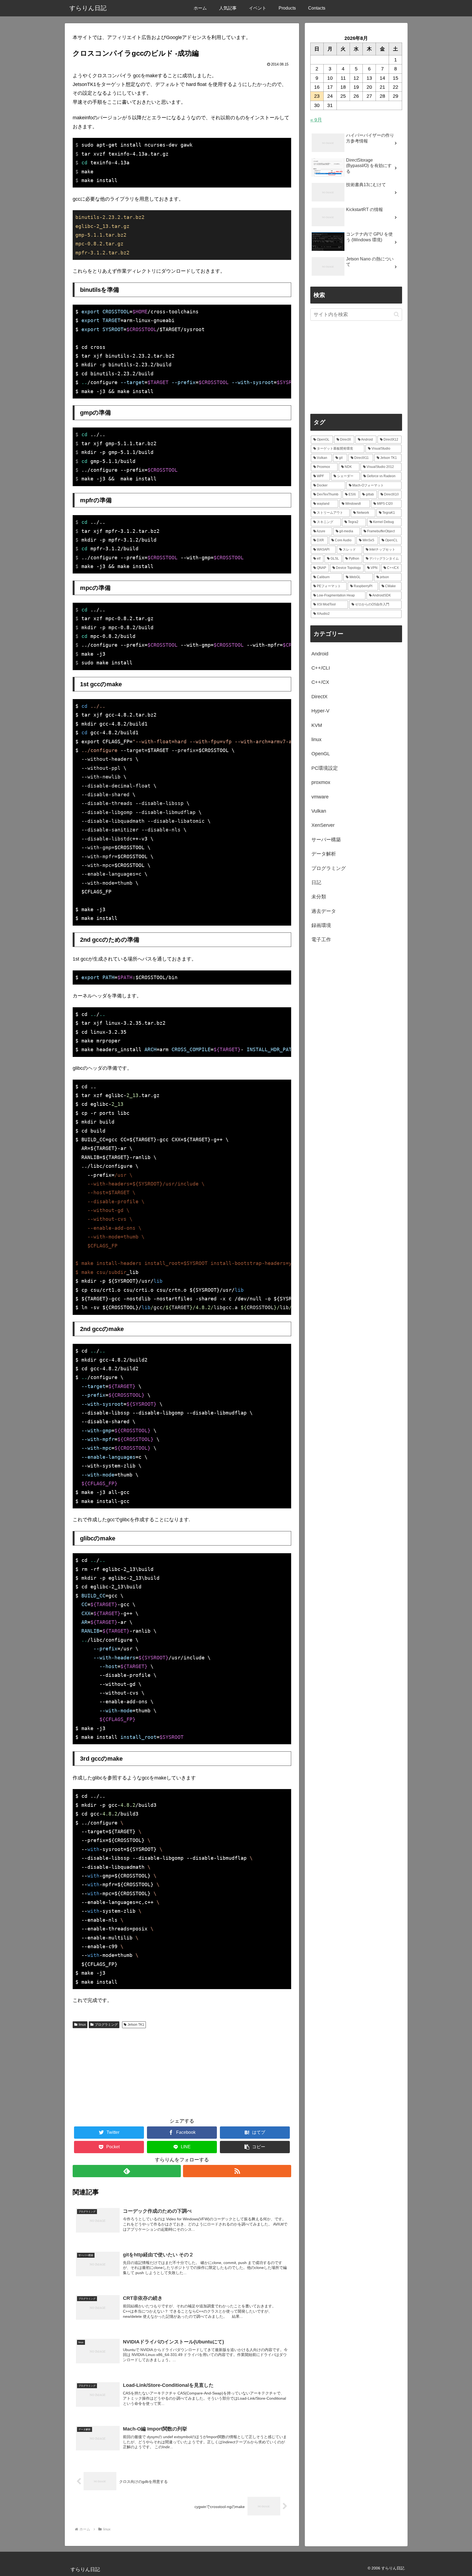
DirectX (319, 697)
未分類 (319, 897)
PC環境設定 (325, 768)
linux (82, 2025)
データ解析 (324, 854)
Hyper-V (320, 711)
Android (320, 654)
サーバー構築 (326, 840)
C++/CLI (321, 668)
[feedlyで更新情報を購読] (127, 2171)
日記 (316, 883)
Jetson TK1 (136, 2025)
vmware (320, 797)
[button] (255, 2147)
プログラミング (106, 2025)
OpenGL (321, 754)
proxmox (321, 782)
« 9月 (316, 120)
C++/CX (320, 682)
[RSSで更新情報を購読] (237, 2171)
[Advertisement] (182, 2072)
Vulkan (319, 811)
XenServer (323, 825)
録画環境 (321, 925)
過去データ (324, 911)
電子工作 (321, 940)
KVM (317, 725)
